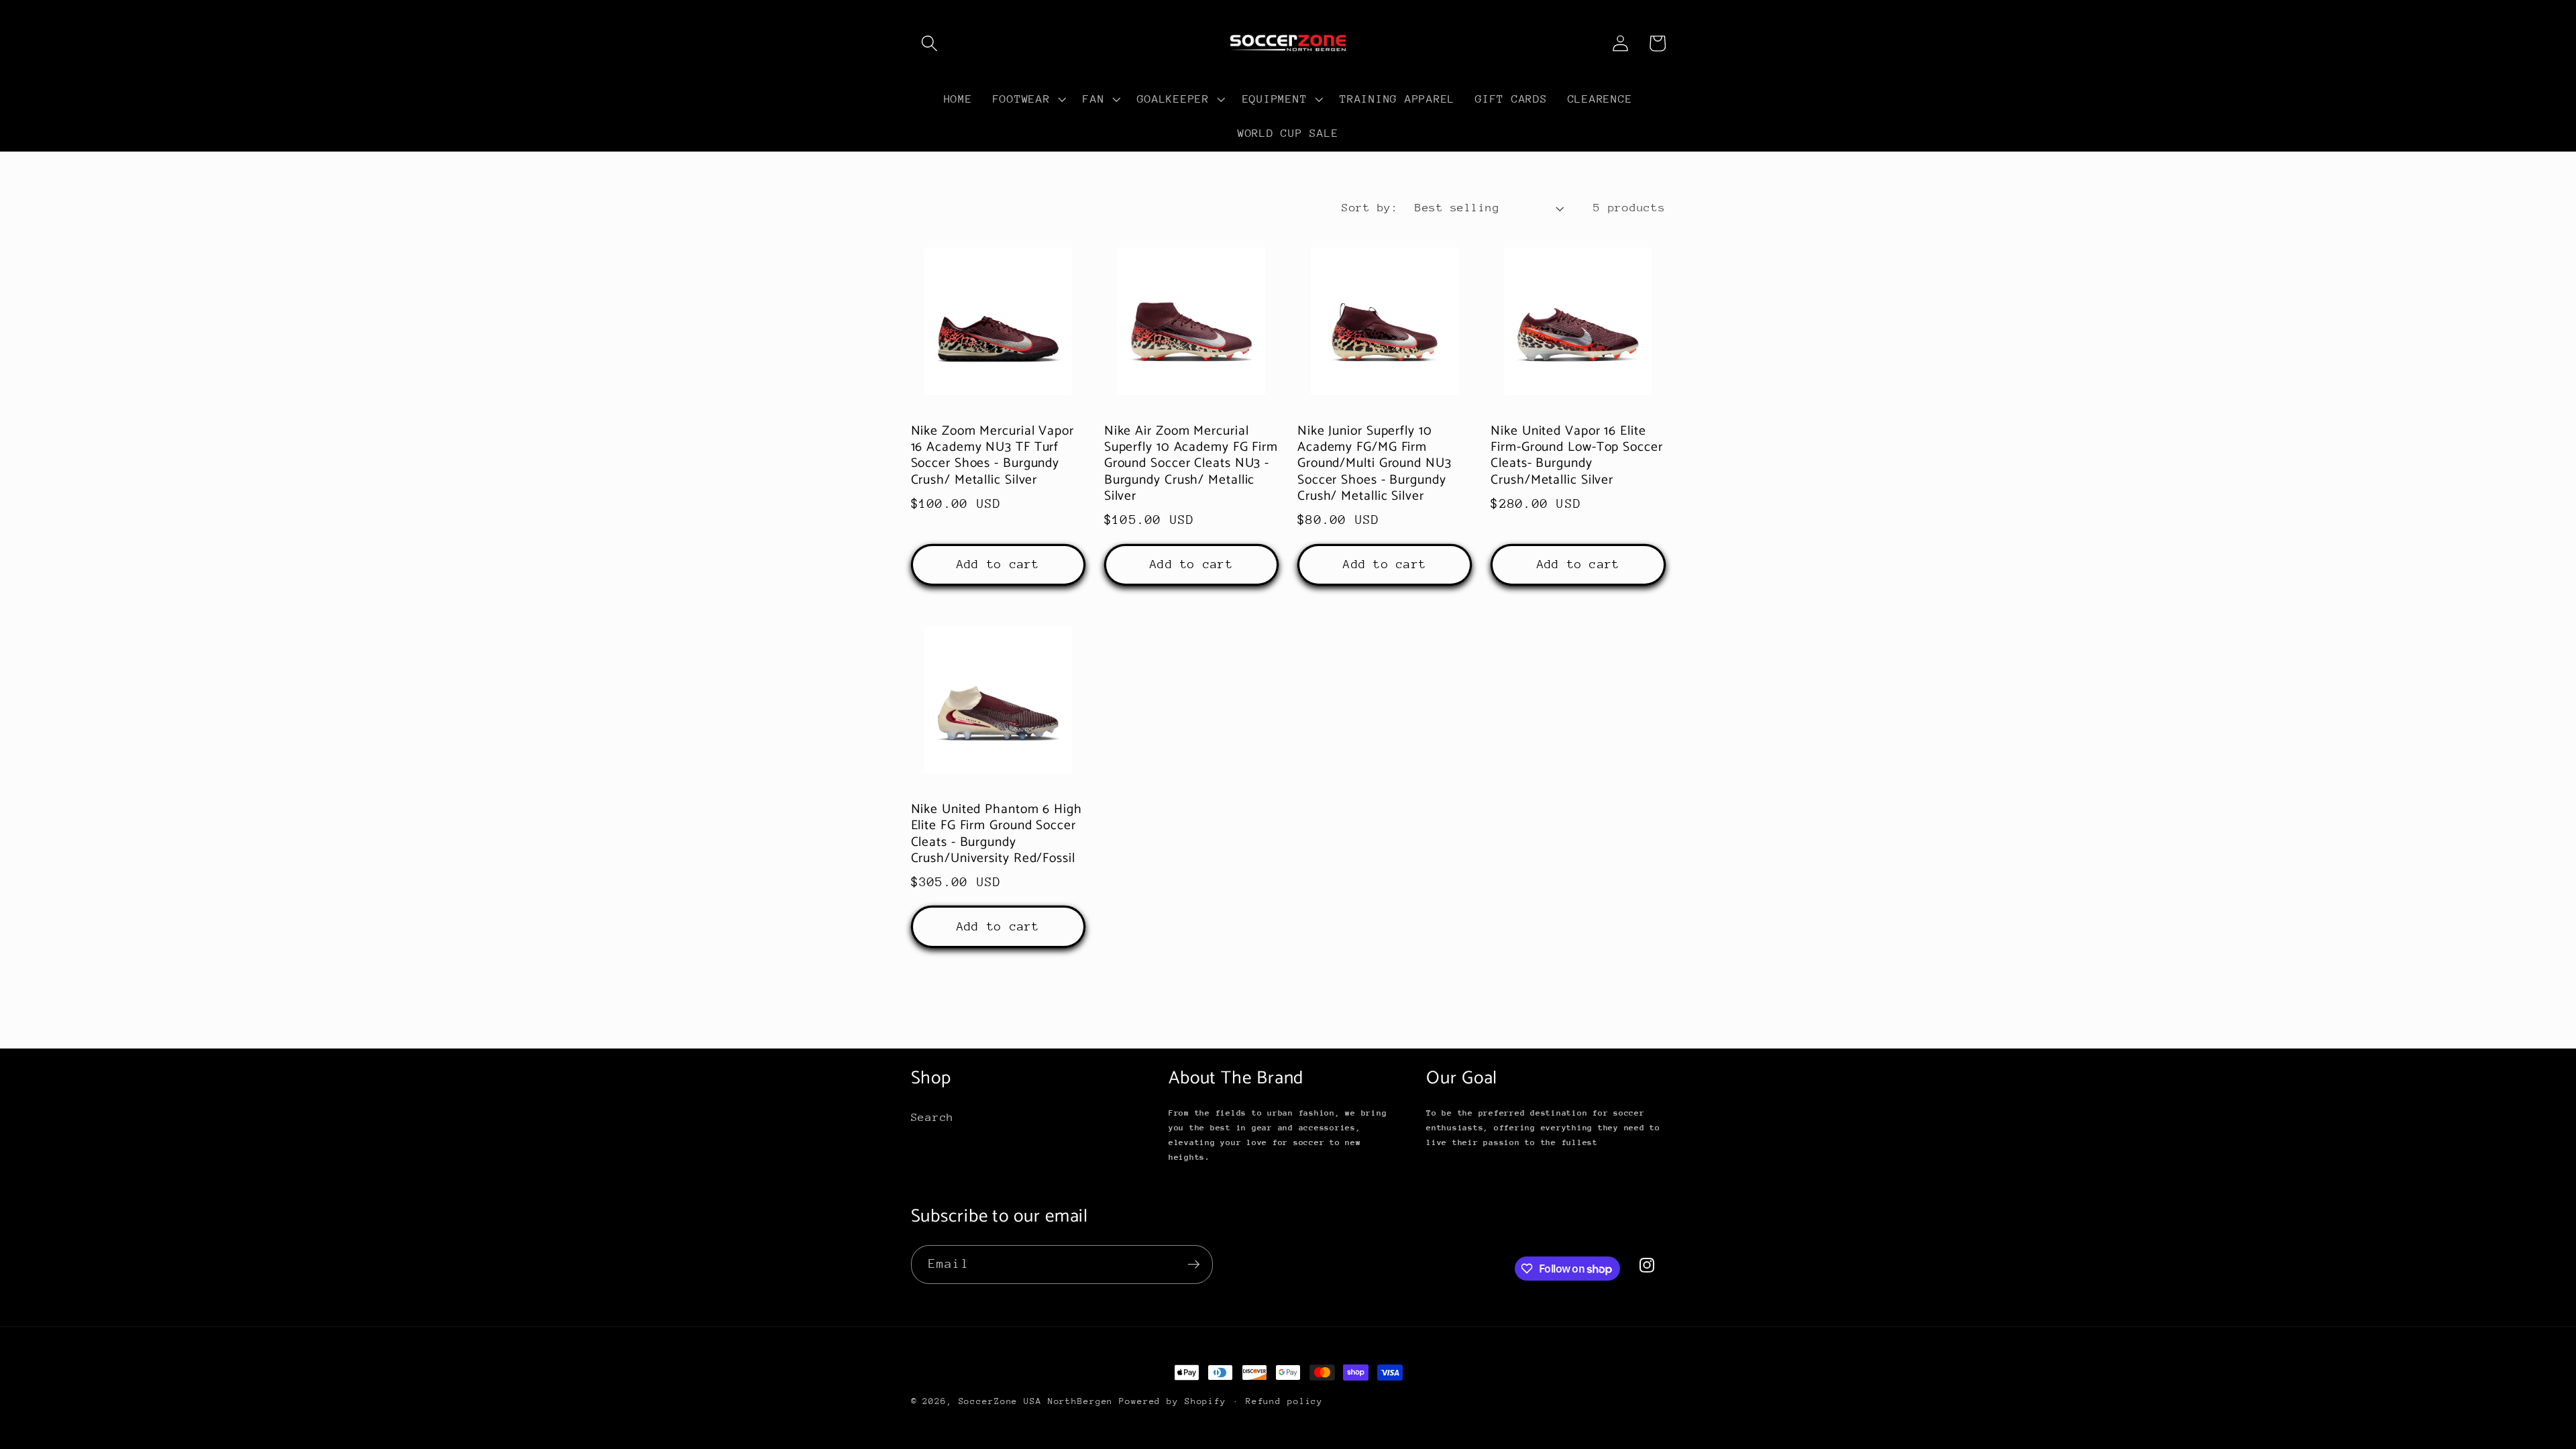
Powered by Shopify (1173, 1401)
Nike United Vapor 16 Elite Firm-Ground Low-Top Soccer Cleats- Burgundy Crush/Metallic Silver (1576, 456)
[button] (929, 43)
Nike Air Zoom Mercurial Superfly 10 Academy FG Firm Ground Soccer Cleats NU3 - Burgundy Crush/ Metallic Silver (1191, 464)
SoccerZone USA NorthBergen (1036, 1401)
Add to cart (998, 564)
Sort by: (1370, 208)
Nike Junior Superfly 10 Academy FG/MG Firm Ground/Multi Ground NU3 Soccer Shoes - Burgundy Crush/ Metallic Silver (1375, 464)
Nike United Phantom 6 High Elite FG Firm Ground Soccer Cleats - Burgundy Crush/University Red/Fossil (997, 835)
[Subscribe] (1194, 1265)
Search (933, 1117)
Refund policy (1284, 1401)
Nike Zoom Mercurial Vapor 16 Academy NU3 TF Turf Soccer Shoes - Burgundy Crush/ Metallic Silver (993, 456)
